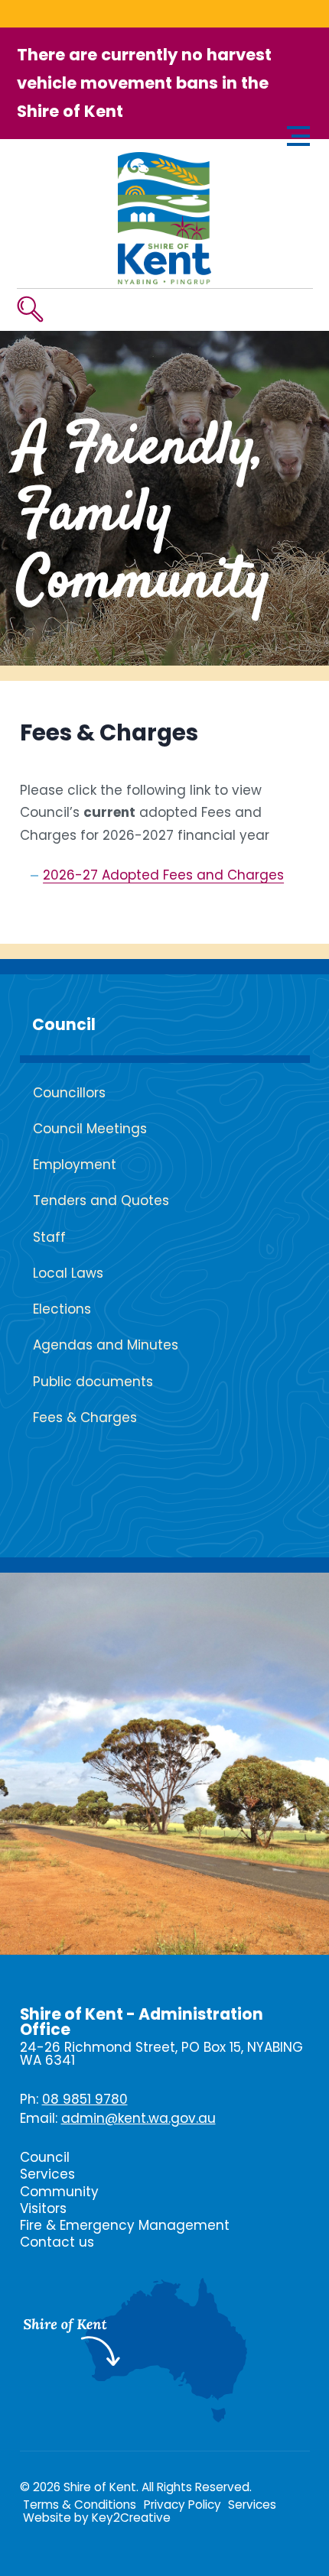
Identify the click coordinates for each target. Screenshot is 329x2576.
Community (59, 2192)
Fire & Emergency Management (125, 2225)
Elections (62, 1309)
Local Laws (68, 1273)
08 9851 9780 (85, 2099)
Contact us (57, 2242)
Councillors (69, 1093)
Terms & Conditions (80, 2505)
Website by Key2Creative (97, 2518)
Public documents (93, 1382)
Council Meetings (90, 1129)
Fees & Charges (85, 1418)
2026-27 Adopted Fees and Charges (163, 875)
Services (47, 2174)
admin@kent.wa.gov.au (138, 2118)
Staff (49, 1237)
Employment (75, 1165)
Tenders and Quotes (101, 1201)
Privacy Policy (182, 2505)
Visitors (43, 2208)
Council (64, 1025)
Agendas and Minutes (106, 1345)
